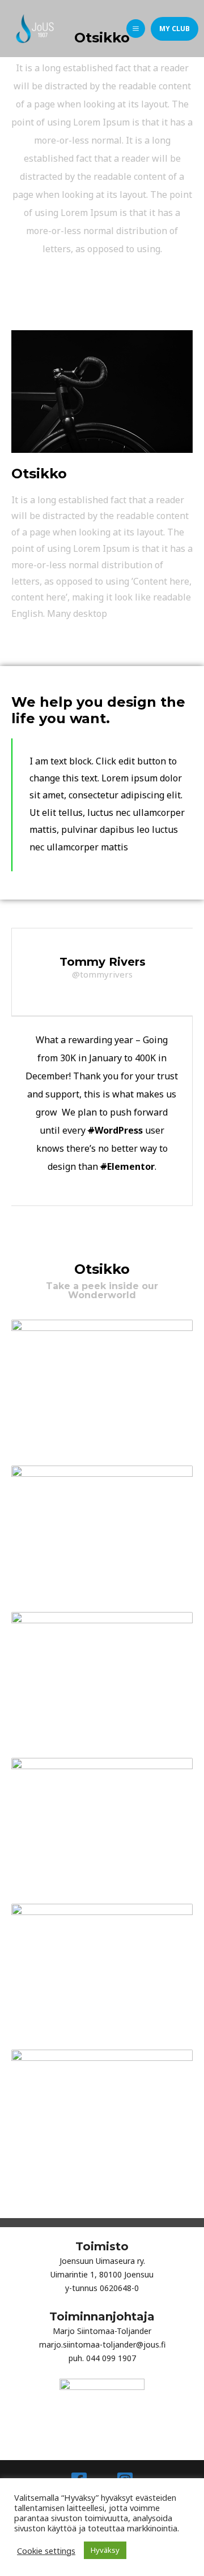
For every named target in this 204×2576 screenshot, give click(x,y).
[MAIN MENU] (136, 29)
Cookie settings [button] (46, 2551)
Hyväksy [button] (105, 2550)
